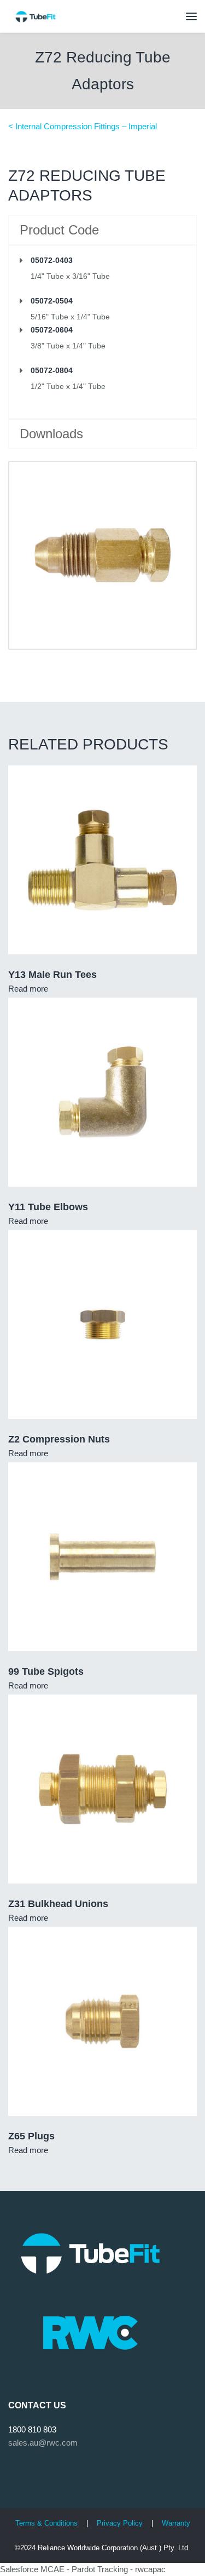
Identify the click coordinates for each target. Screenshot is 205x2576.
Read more (28, 989)
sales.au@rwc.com (43, 2443)
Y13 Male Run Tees (52, 975)
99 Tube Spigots (46, 1671)
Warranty (176, 2523)
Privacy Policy (121, 2523)
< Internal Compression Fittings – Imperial (83, 126)
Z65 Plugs (31, 2136)
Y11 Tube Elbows (48, 1207)
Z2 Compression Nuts (59, 1439)
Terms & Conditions (46, 2523)
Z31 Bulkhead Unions (58, 1904)
